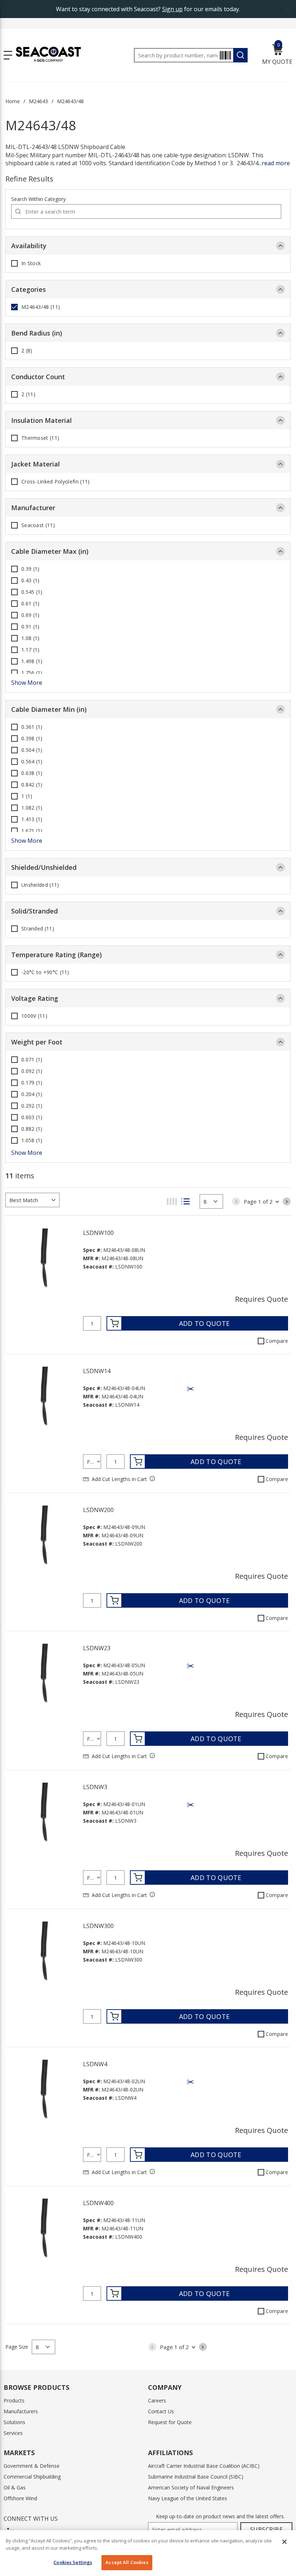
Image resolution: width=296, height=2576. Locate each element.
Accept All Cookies (127, 2562)
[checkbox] (14, 263)
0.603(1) (32, 1117)
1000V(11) (34, 1016)
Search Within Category (38, 199)
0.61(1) (30, 604)
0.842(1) (32, 785)
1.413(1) (32, 819)
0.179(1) (32, 1083)
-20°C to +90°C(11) (45, 972)
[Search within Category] (18, 211)
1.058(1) (32, 1140)
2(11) (28, 394)
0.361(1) (32, 727)
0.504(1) (32, 750)
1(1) (27, 796)
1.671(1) (32, 831)
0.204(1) (32, 1094)
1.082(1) (32, 808)
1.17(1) (30, 650)
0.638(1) (32, 773)
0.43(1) (30, 581)
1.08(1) (30, 638)
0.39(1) (30, 569)
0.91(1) (30, 627)
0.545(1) (32, 592)
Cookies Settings (73, 2562)
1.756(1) (32, 673)
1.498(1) (32, 661)
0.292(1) (32, 1106)
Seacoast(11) (38, 525)
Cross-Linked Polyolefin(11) (55, 482)
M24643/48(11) (41, 307)
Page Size (17, 2347)
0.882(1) (32, 1129)
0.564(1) (32, 762)
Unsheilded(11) (40, 885)
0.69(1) (30, 615)
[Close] (284, 2542)
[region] (148, 2553)
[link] (236, 1201)
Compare (277, 1341)
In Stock (31, 263)
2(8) (27, 351)
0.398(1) (32, 739)
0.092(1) (32, 1071)
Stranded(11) (38, 929)
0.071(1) (32, 1060)
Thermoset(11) (40, 438)
